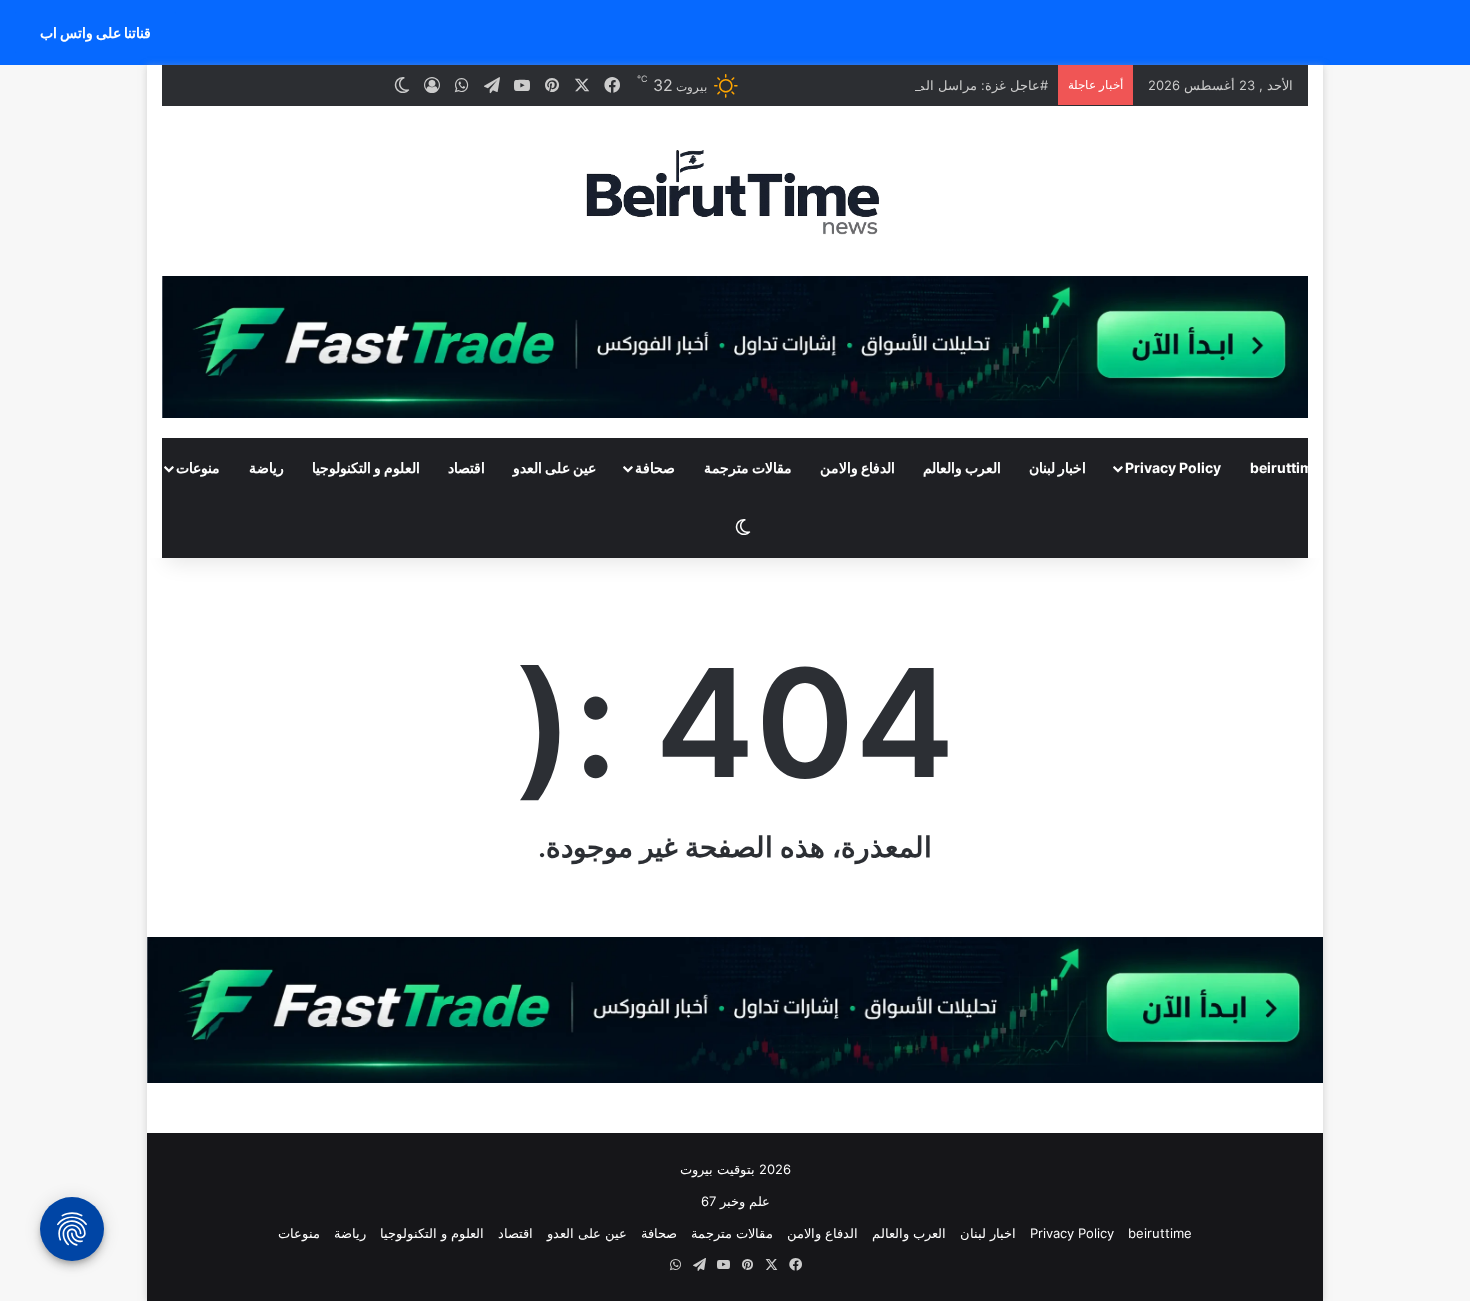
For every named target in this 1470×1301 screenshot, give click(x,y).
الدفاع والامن (857, 467)
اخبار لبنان (1057, 467)
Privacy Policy (1173, 467)
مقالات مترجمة (748, 467)
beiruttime (1285, 467)
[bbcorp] (735, 345)
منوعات (198, 467)
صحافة (655, 467)
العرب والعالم (962, 467)
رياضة (266, 467)
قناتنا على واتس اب (95, 32)
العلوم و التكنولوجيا (366, 467)
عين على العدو (554, 467)
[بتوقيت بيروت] (734, 191)
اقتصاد (466, 467)
